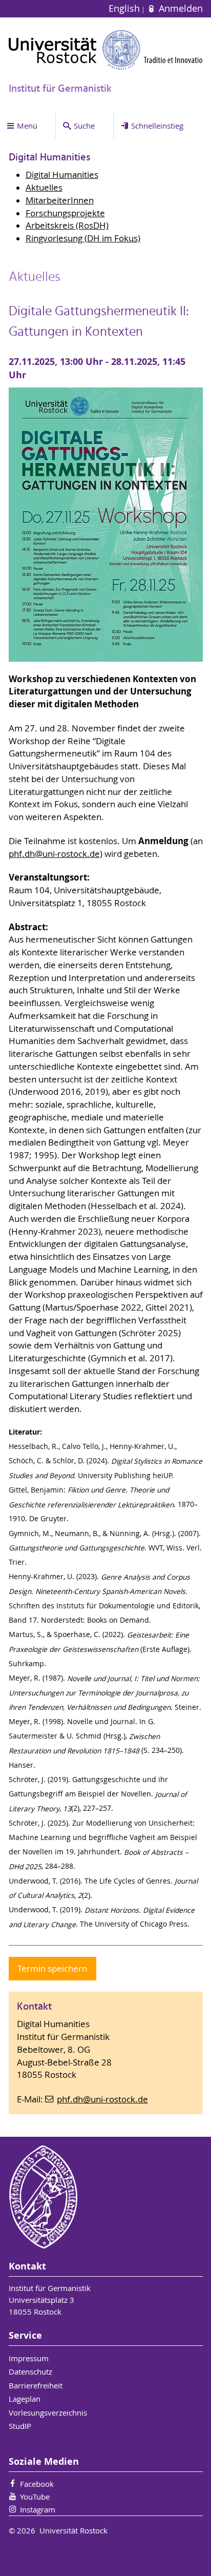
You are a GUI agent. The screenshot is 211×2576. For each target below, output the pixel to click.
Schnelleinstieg (157, 126)
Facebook (37, 2484)
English (125, 8)
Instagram (38, 2509)
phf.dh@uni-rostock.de (54, 854)
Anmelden (179, 8)
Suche (84, 126)
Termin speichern (52, 1969)
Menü (27, 126)
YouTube (35, 2497)
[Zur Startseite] (106, 50)
